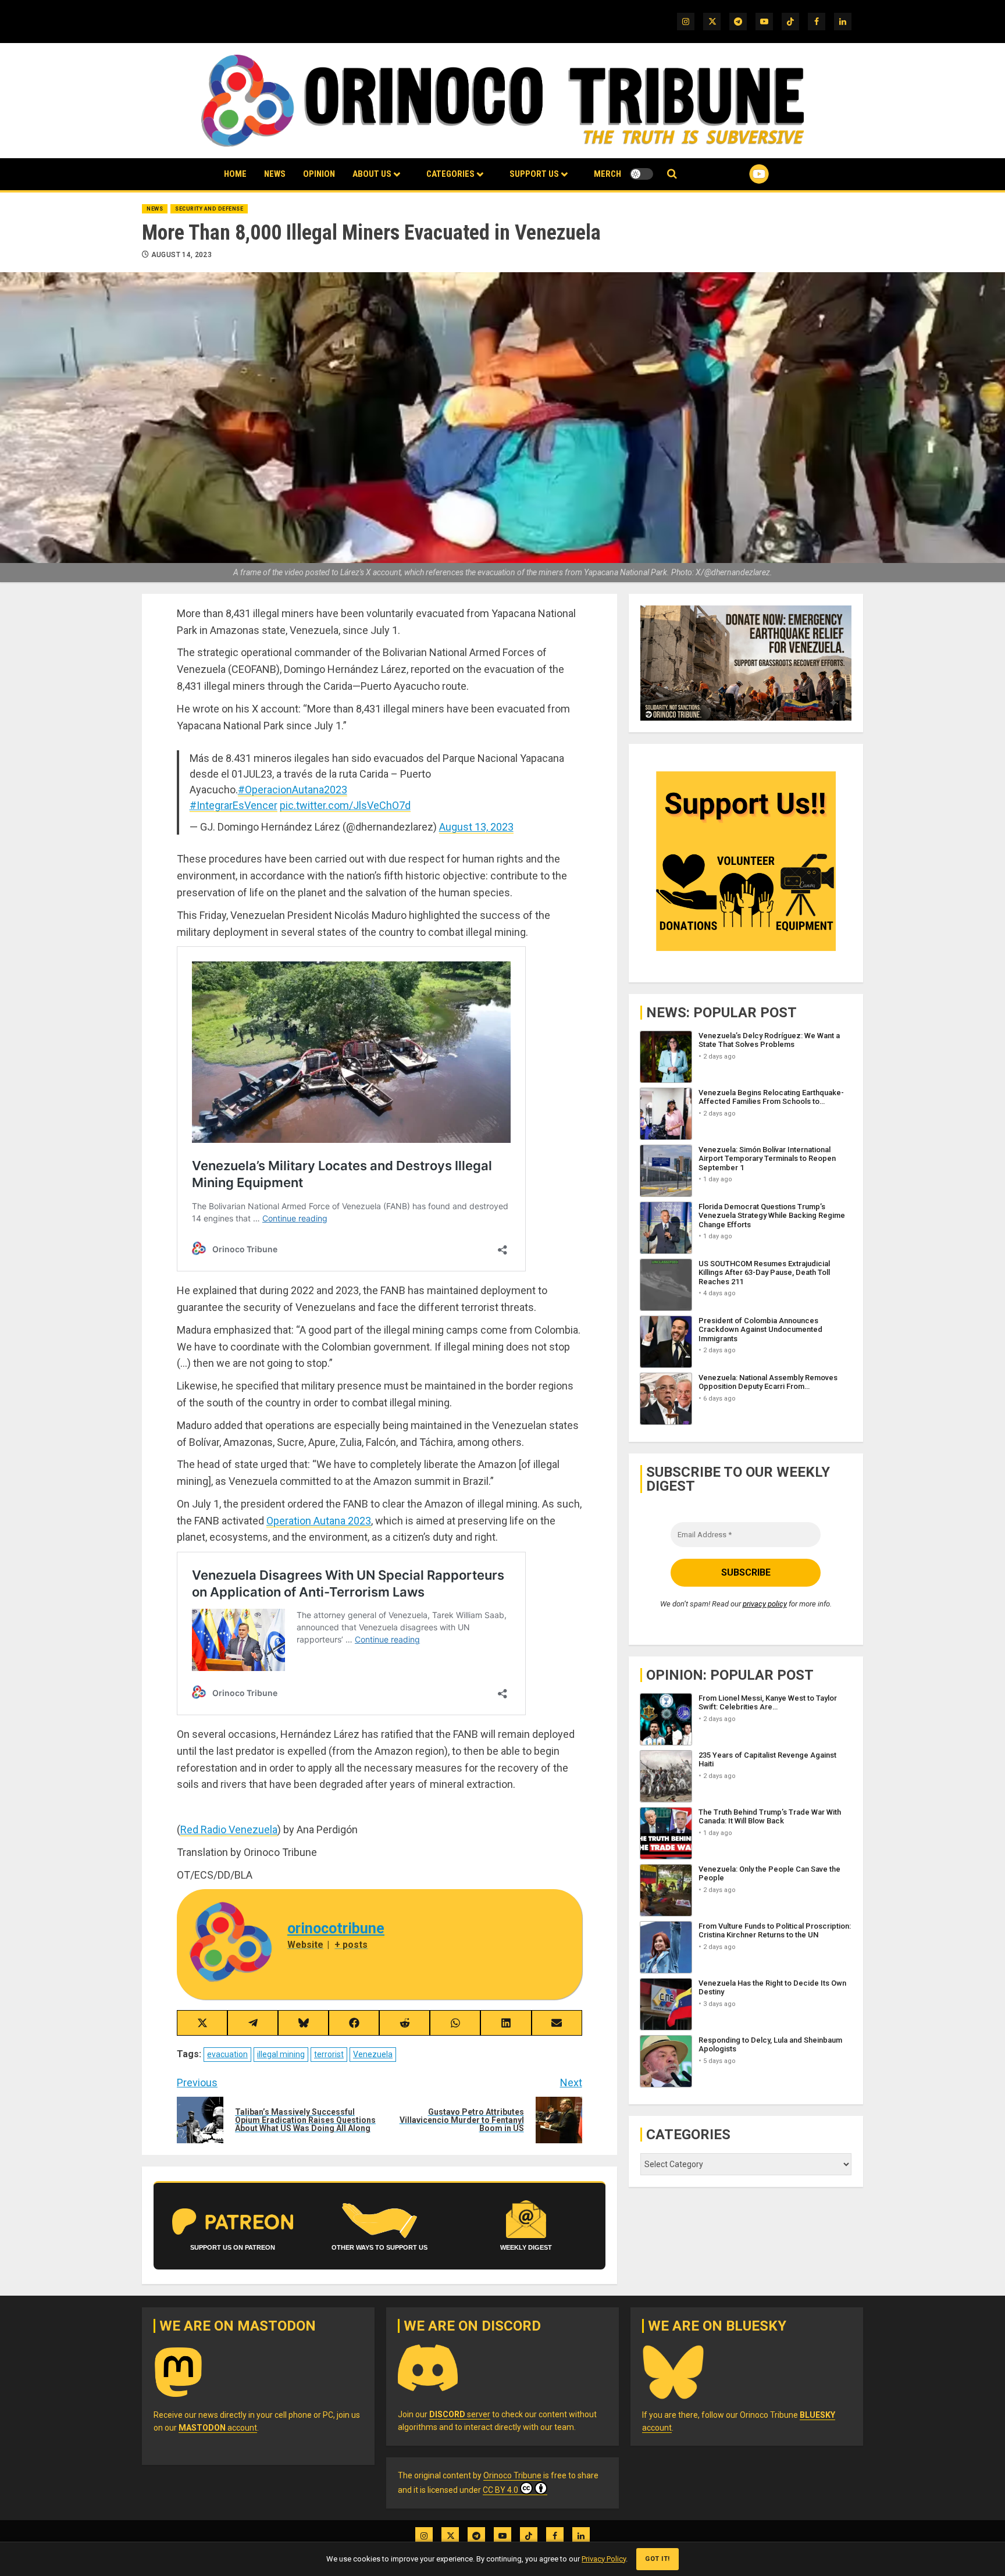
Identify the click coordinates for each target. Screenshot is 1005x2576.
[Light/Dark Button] (642, 174)
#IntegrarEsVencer (234, 805)
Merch (607, 174)
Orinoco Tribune (512, 2475)
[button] (672, 174)
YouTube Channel (740, 174)
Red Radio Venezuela (229, 1829)
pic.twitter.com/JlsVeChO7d (345, 805)
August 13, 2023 (476, 827)
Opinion (319, 174)
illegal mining (281, 2054)
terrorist (329, 2054)
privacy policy (765, 1604)
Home (235, 174)
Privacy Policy (604, 2559)
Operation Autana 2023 (319, 1521)
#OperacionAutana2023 (293, 790)
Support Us (534, 174)
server (460, 2414)
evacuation (227, 2054)
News (275, 174)
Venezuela (373, 2054)
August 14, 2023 (181, 255)
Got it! (657, 2559)
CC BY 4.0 (500, 2490)
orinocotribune (336, 1928)
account (218, 2428)
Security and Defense (209, 209)
